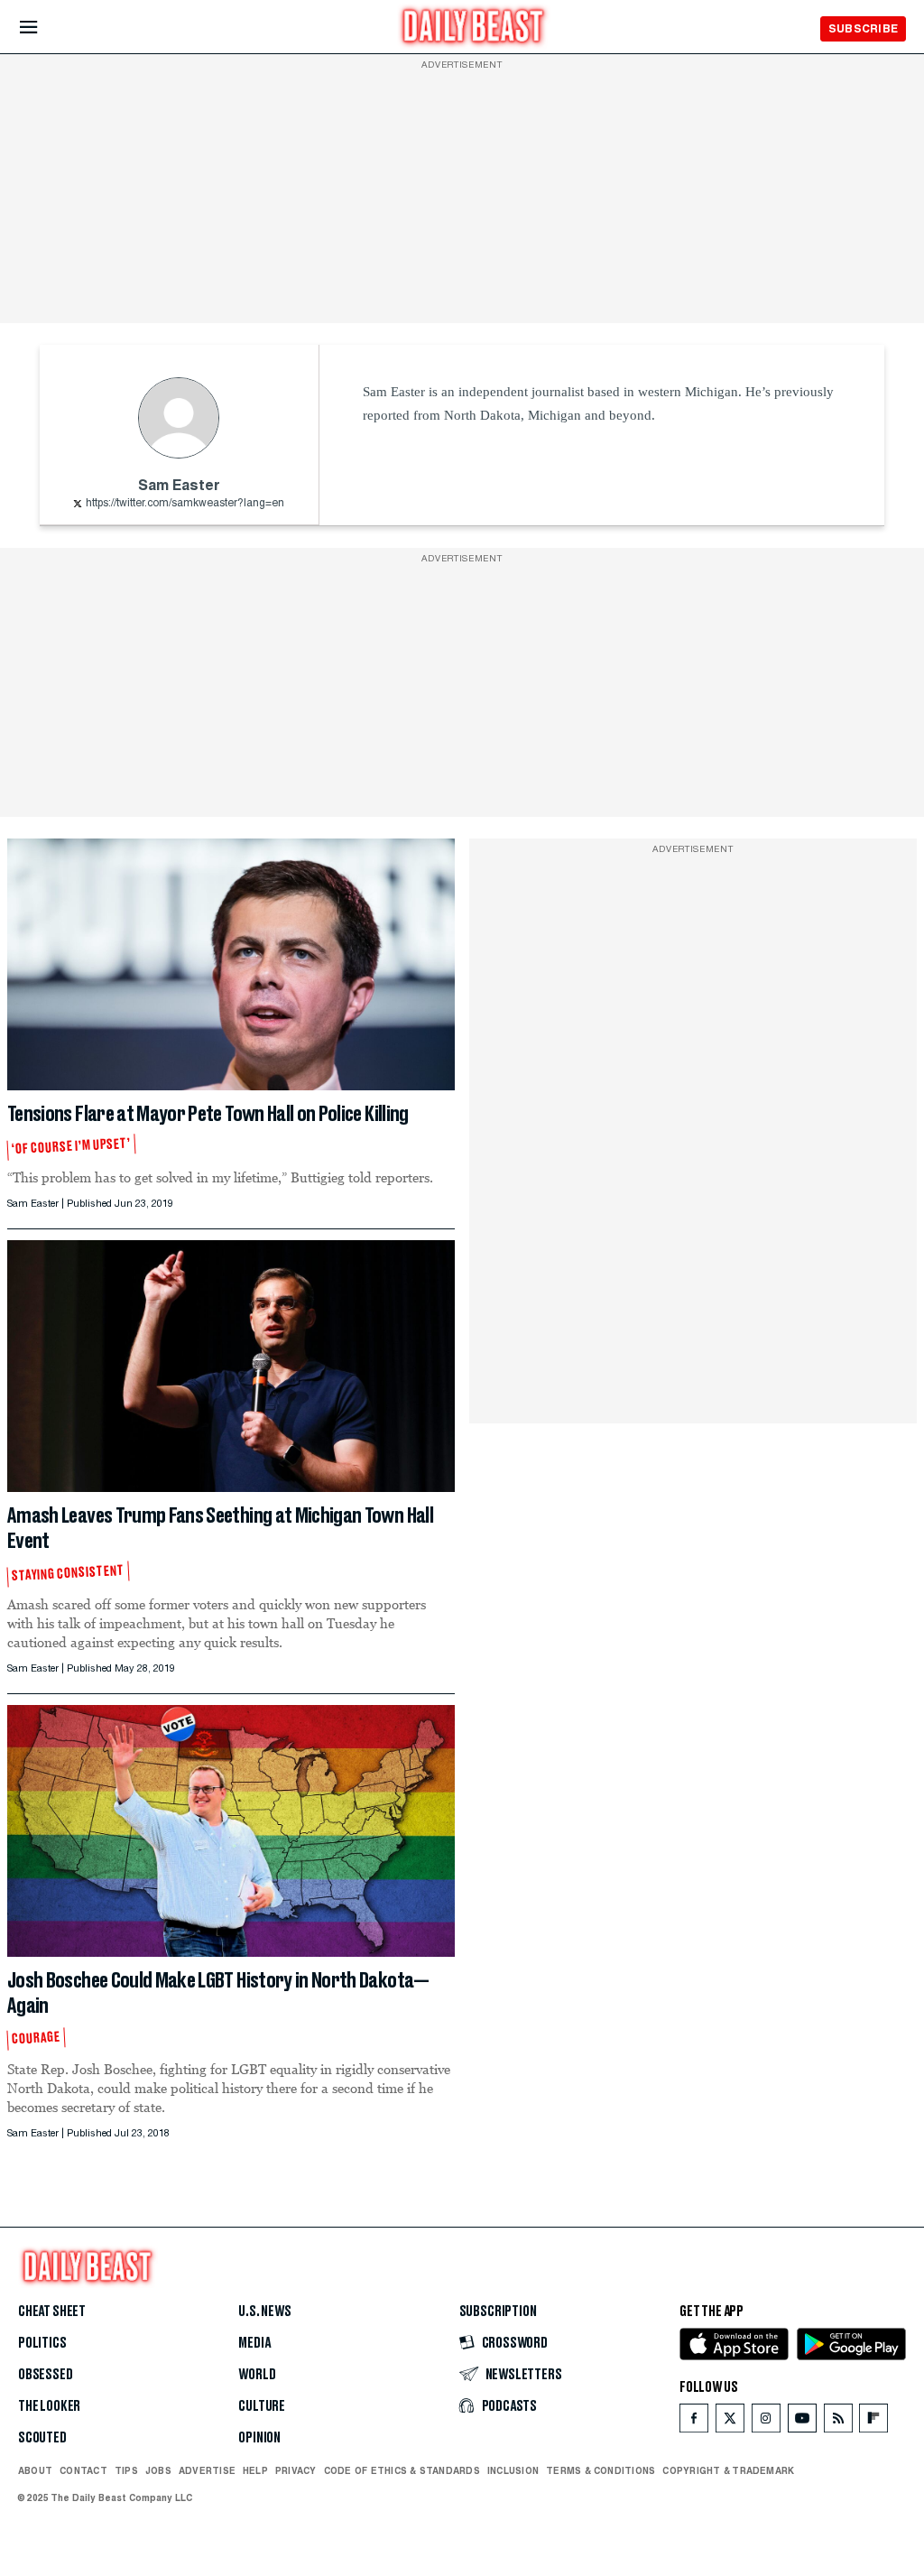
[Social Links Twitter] (730, 2422)
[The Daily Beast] (474, 28)
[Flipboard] (873, 2422)
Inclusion (513, 2470)
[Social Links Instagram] (766, 2422)
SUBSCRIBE (863, 28)
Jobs (158, 2470)
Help (255, 2470)
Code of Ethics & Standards (402, 2470)
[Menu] (44, 28)
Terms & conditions (601, 2470)
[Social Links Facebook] (694, 2422)
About (35, 2470)
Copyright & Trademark (728, 2470)
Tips (126, 2470)
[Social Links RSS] (838, 2422)
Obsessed (46, 2375)
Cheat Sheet (52, 2312)
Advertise (207, 2470)
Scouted (42, 2438)
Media (254, 2343)
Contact (83, 2470)
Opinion (259, 2438)
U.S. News (264, 2312)
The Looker (49, 2406)
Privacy (296, 2470)
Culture (262, 2406)
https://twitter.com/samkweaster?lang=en (185, 504)
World (257, 2375)
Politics (42, 2343)
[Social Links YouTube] (802, 2422)
